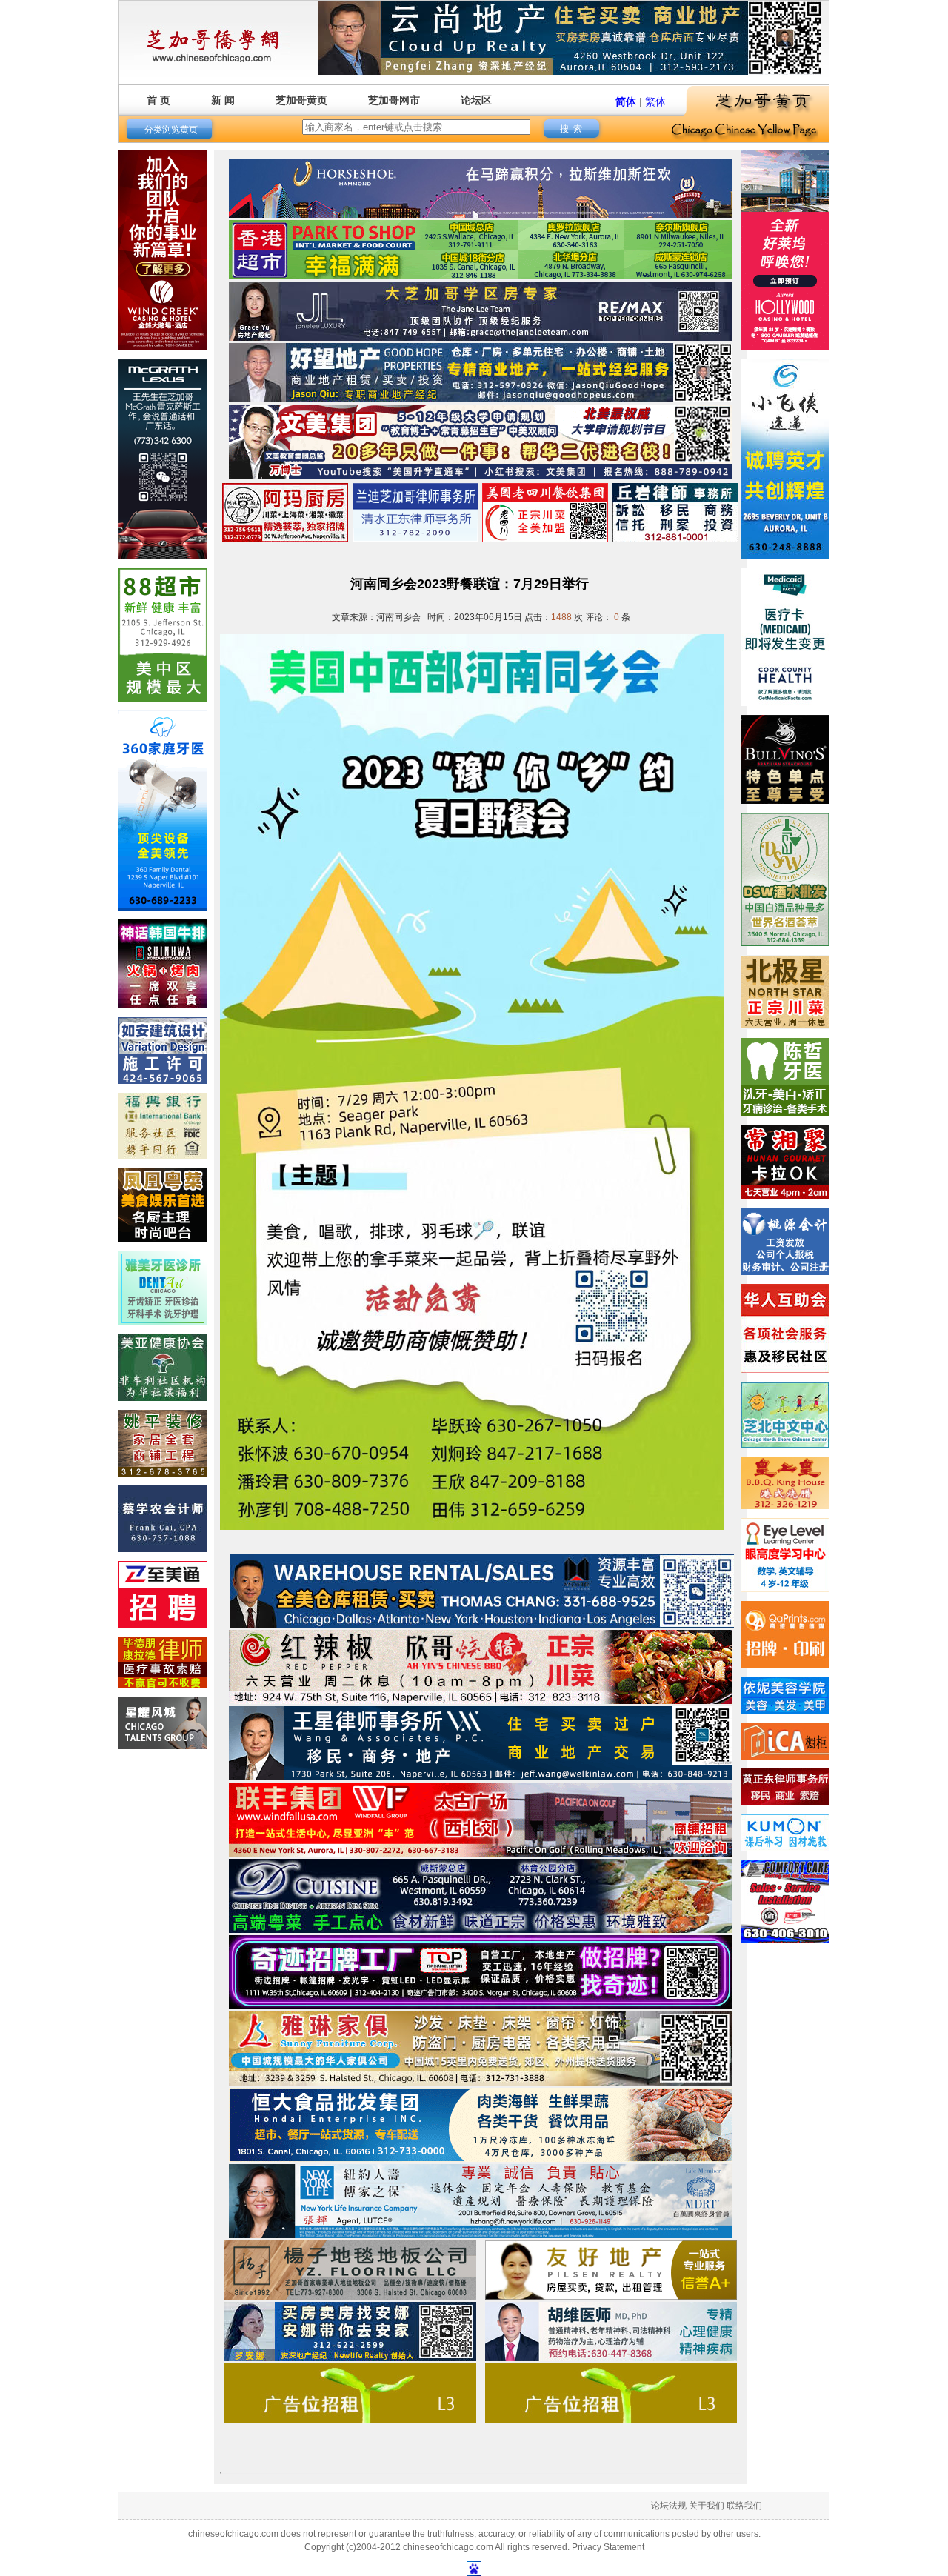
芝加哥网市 (394, 100)
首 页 (158, 100)
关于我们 (707, 2506)
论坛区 (476, 100)
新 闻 (223, 100)
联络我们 (744, 2506)
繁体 (655, 101)
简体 (626, 101)
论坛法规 (669, 2506)
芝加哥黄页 (301, 100)
